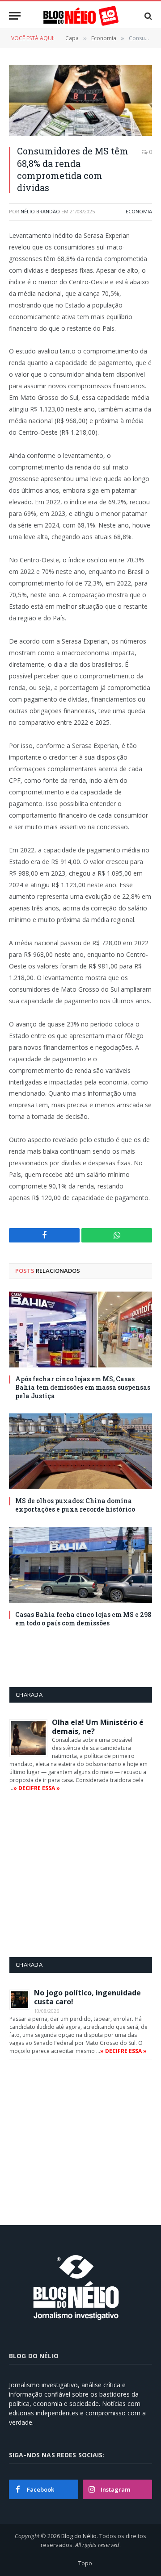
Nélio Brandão (40, 211)
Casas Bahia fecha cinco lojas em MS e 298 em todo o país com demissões (83, 1619)
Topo (85, 2563)
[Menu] (15, 16)
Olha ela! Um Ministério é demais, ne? (98, 1727)
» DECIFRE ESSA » (37, 1788)
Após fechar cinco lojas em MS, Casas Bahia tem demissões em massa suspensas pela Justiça (83, 1387)
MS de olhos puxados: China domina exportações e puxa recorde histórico (75, 1505)
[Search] (147, 16)
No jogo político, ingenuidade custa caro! (87, 1997)
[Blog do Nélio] (80, 16)
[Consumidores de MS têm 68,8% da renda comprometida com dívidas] (80, 100)
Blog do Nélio (79, 2536)
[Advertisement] (85, 1877)
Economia (139, 211)
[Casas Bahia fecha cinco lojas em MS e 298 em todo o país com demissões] (80, 1565)
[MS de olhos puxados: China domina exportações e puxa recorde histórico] (80, 1451)
